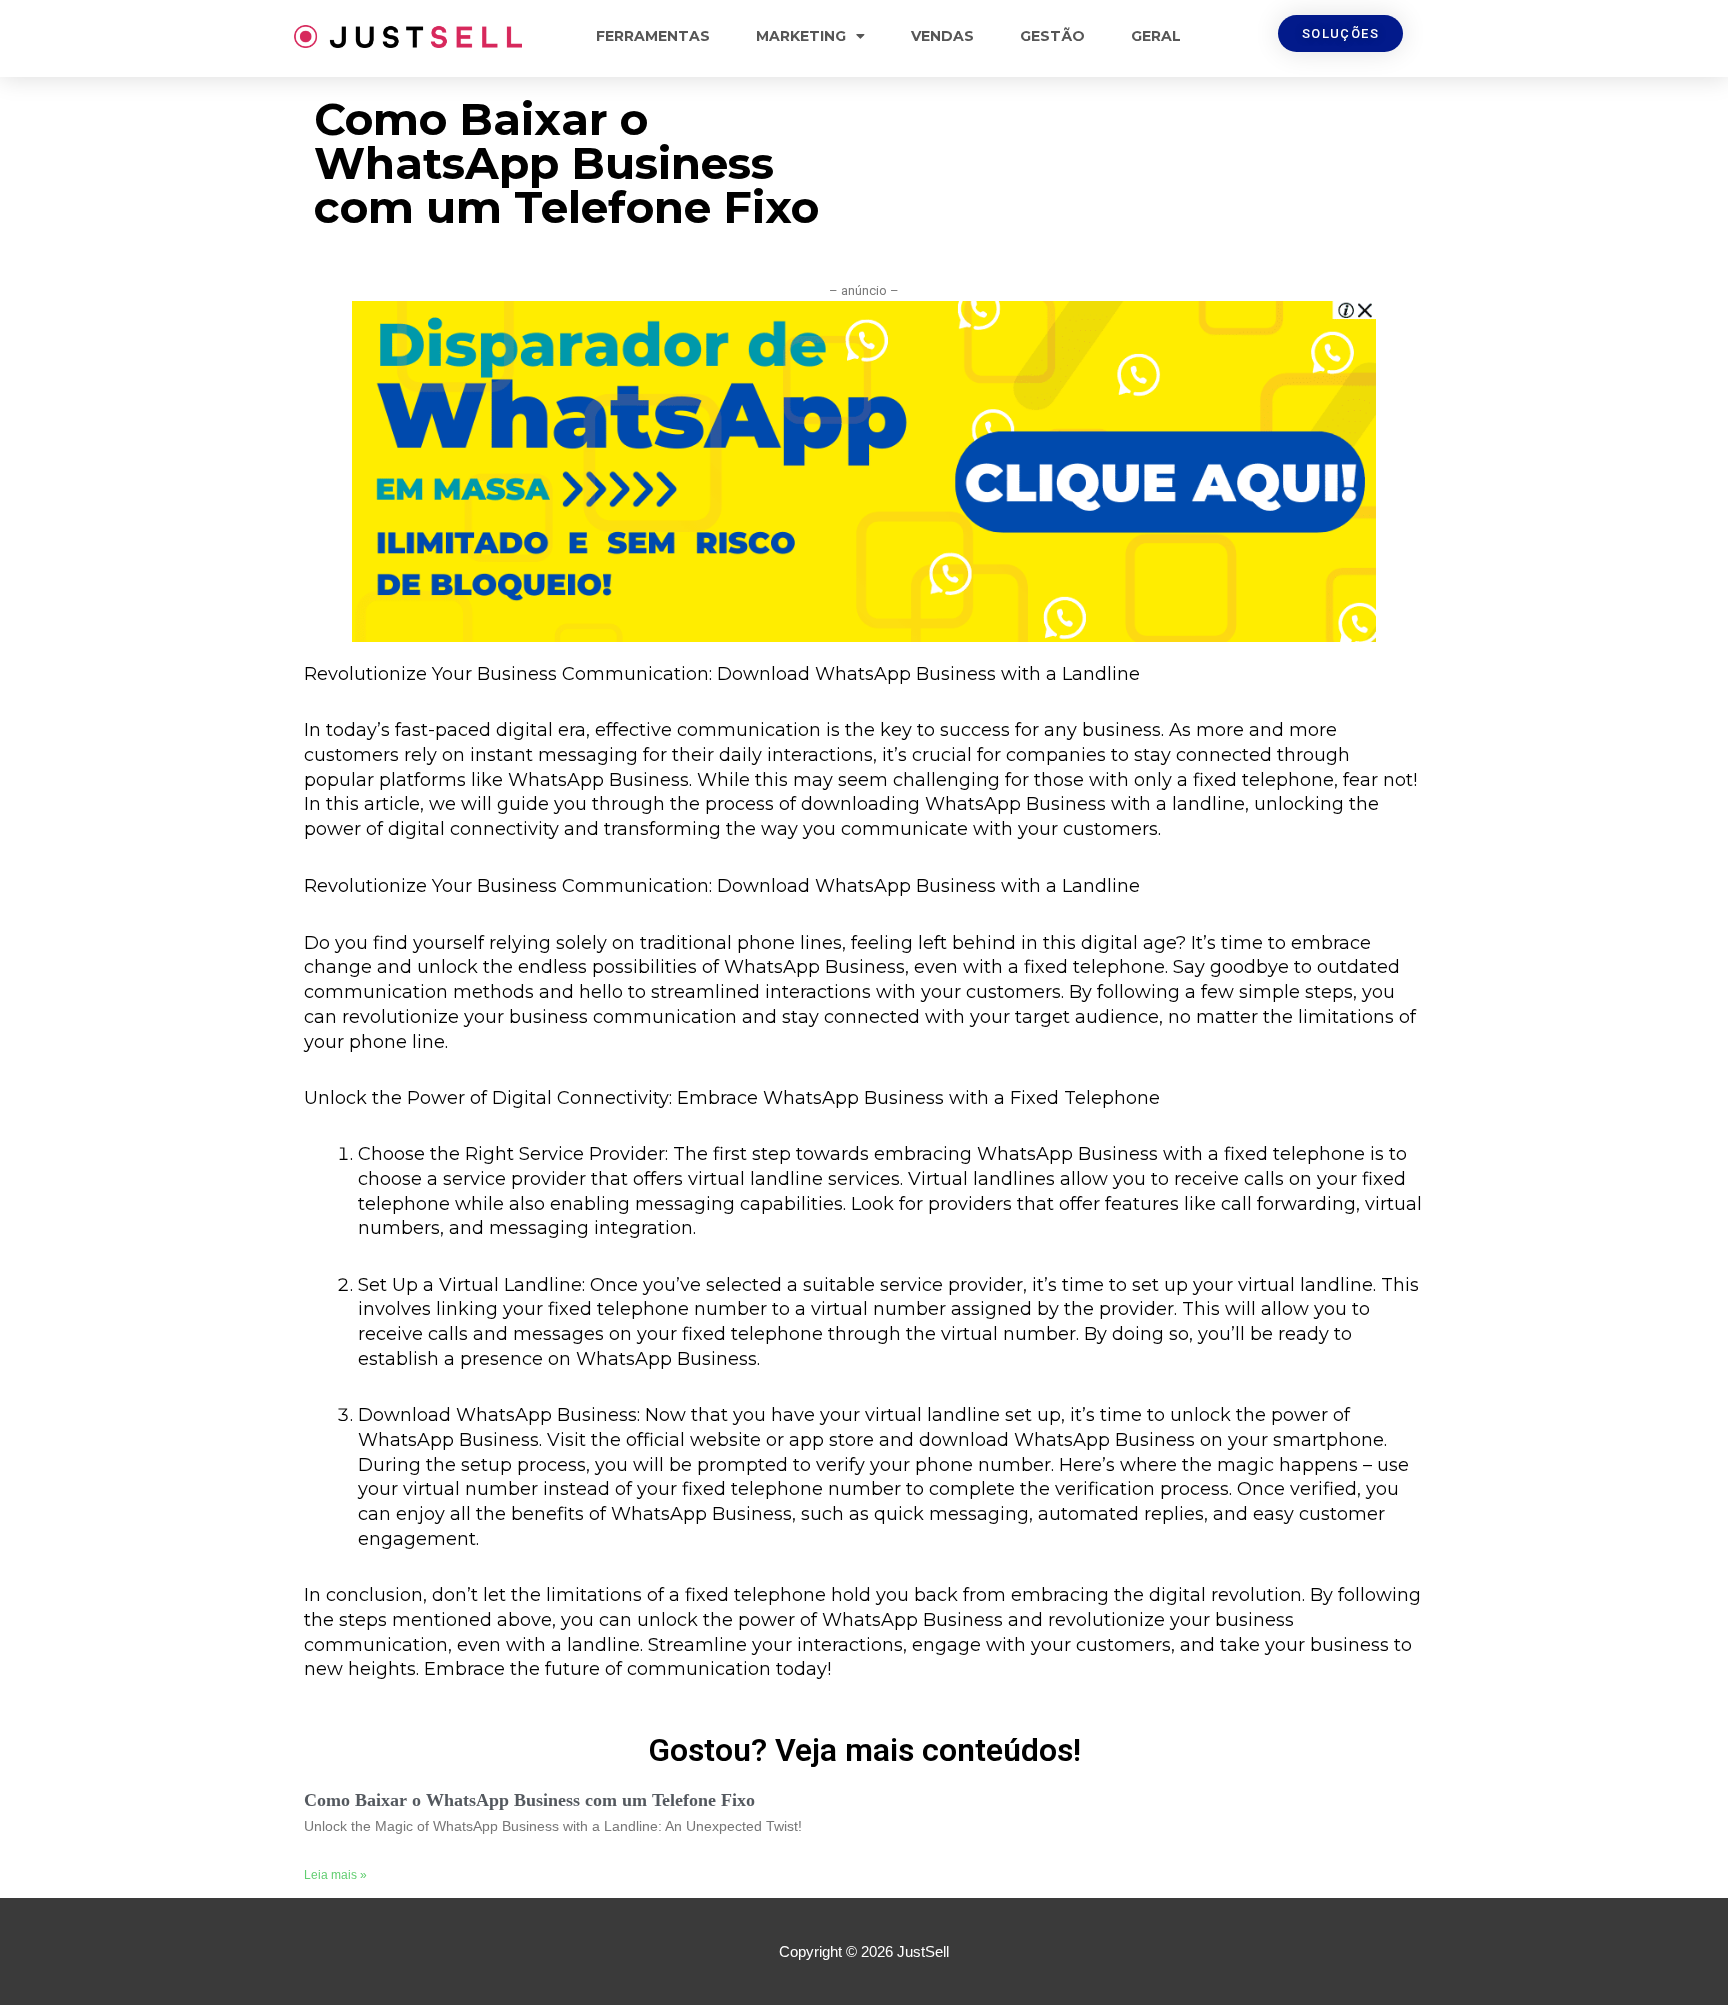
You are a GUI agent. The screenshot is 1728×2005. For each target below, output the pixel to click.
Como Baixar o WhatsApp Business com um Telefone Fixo (529, 1800)
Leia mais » (335, 1875)
